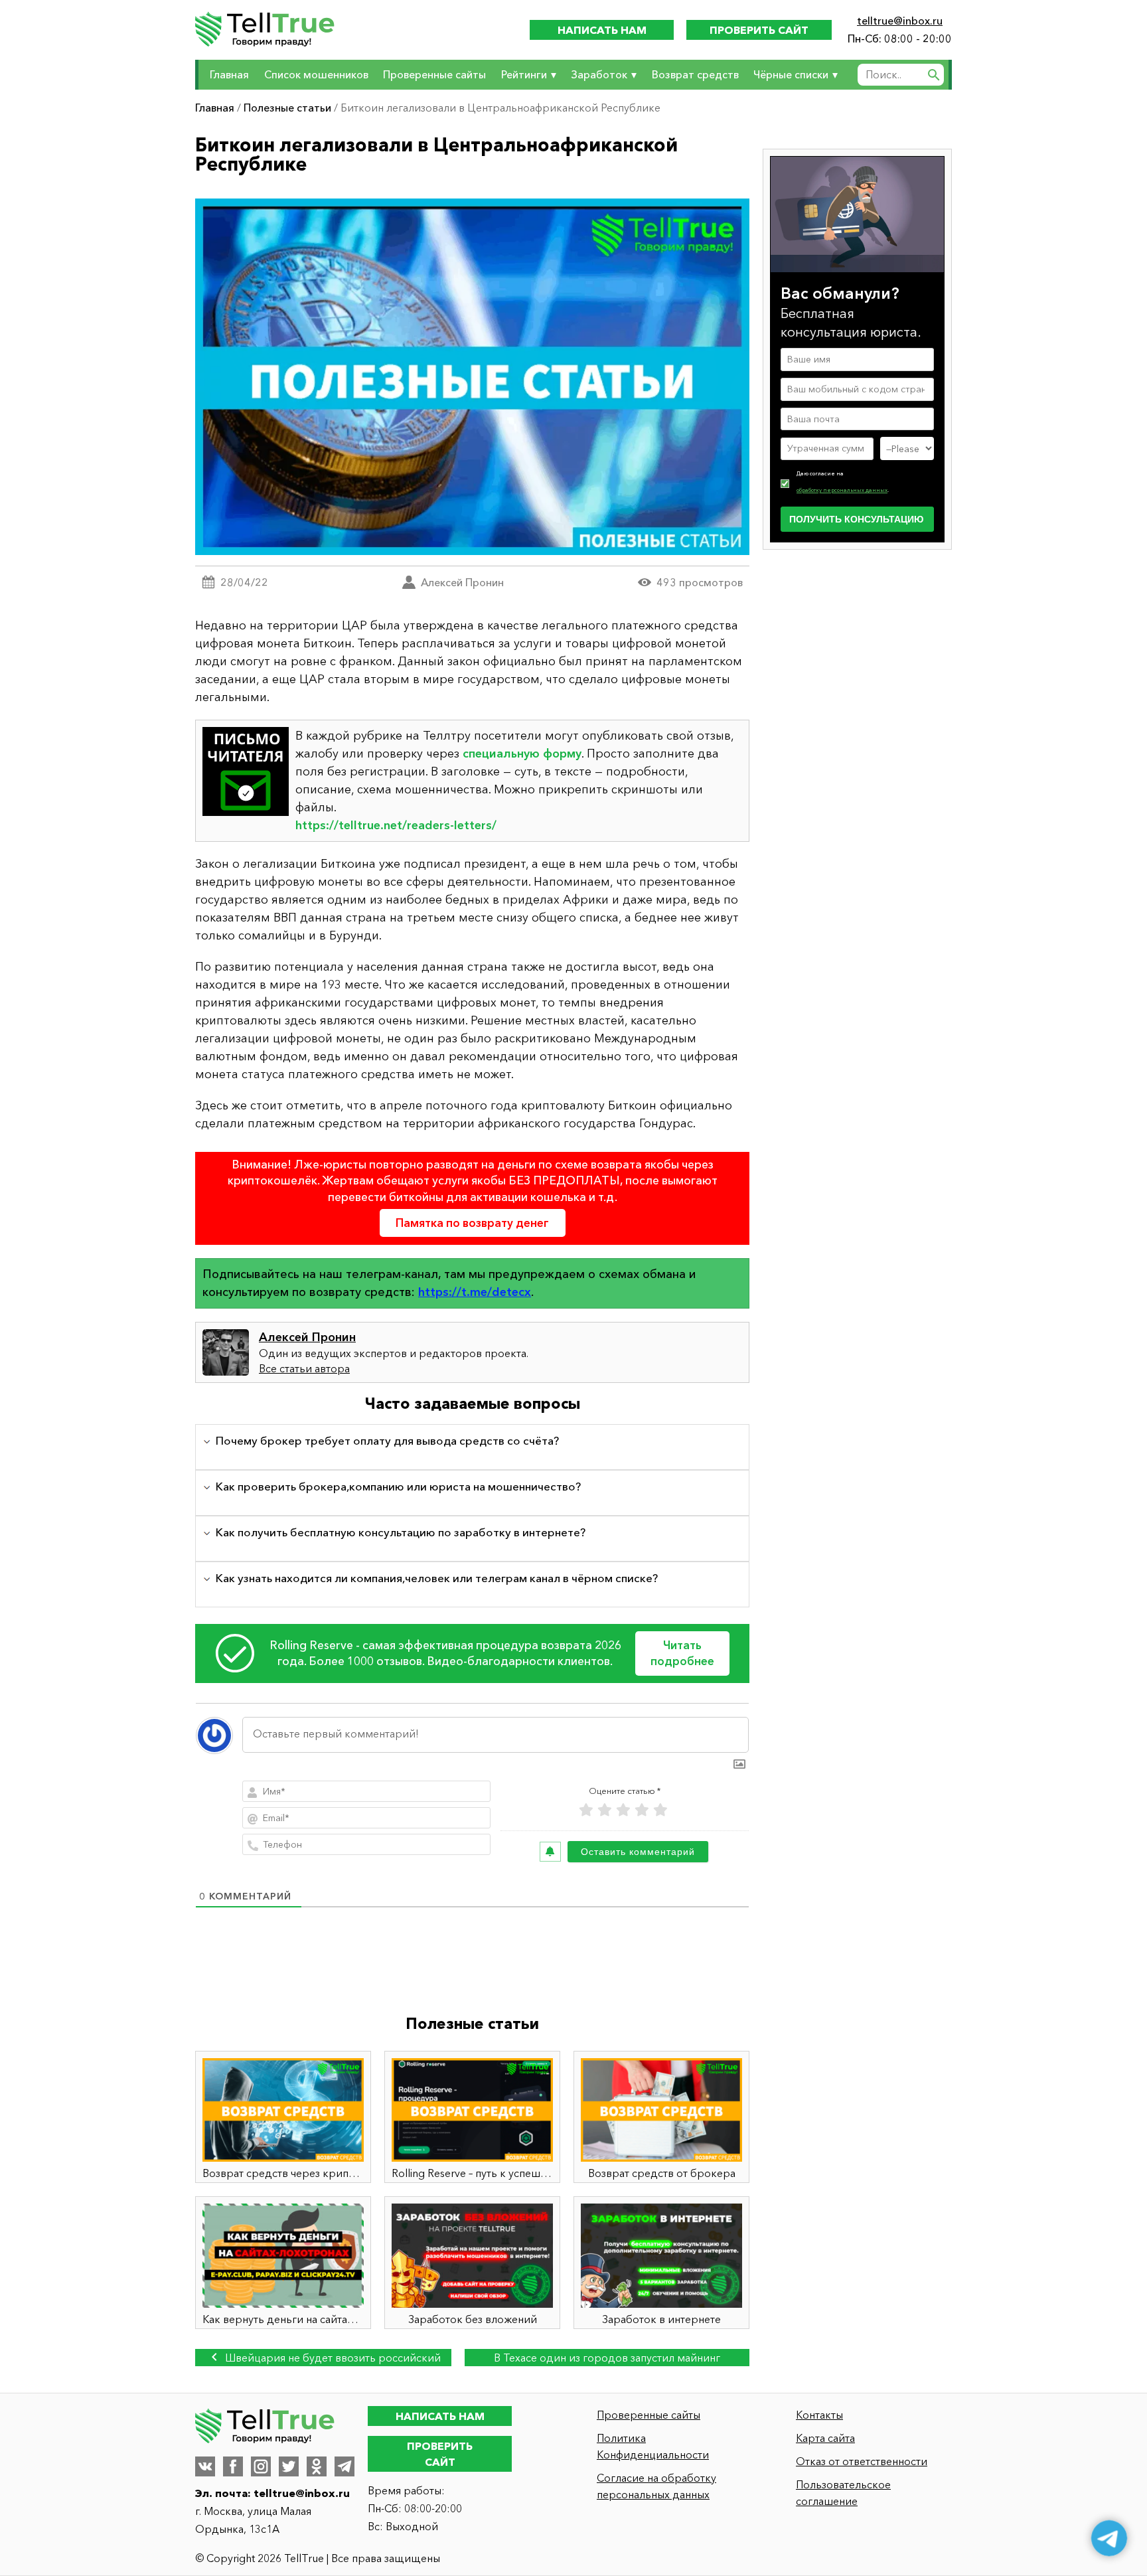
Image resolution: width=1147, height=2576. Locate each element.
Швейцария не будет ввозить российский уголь (332, 2359)
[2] (605, 1810)
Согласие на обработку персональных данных (656, 2486)
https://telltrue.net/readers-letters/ (396, 825)
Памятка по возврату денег (472, 1223)
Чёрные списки (791, 74)
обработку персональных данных (842, 490)
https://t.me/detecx (475, 1292)
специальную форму (522, 754)
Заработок (599, 74)
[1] (586, 1810)
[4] (642, 1810)
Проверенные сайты (434, 74)
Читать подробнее (682, 1653)
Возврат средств (695, 74)
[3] (623, 1810)
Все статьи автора (304, 1368)
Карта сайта (825, 2438)
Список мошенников (316, 74)
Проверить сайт (759, 30)
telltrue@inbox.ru (900, 21)
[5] (660, 1810)
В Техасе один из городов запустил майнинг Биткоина (607, 2359)
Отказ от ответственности (862, 2461)
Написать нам (602, 30)
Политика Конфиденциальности (653, 2446)
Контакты (819, 2415)
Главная (229, 74)
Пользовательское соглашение (843, 2493)
